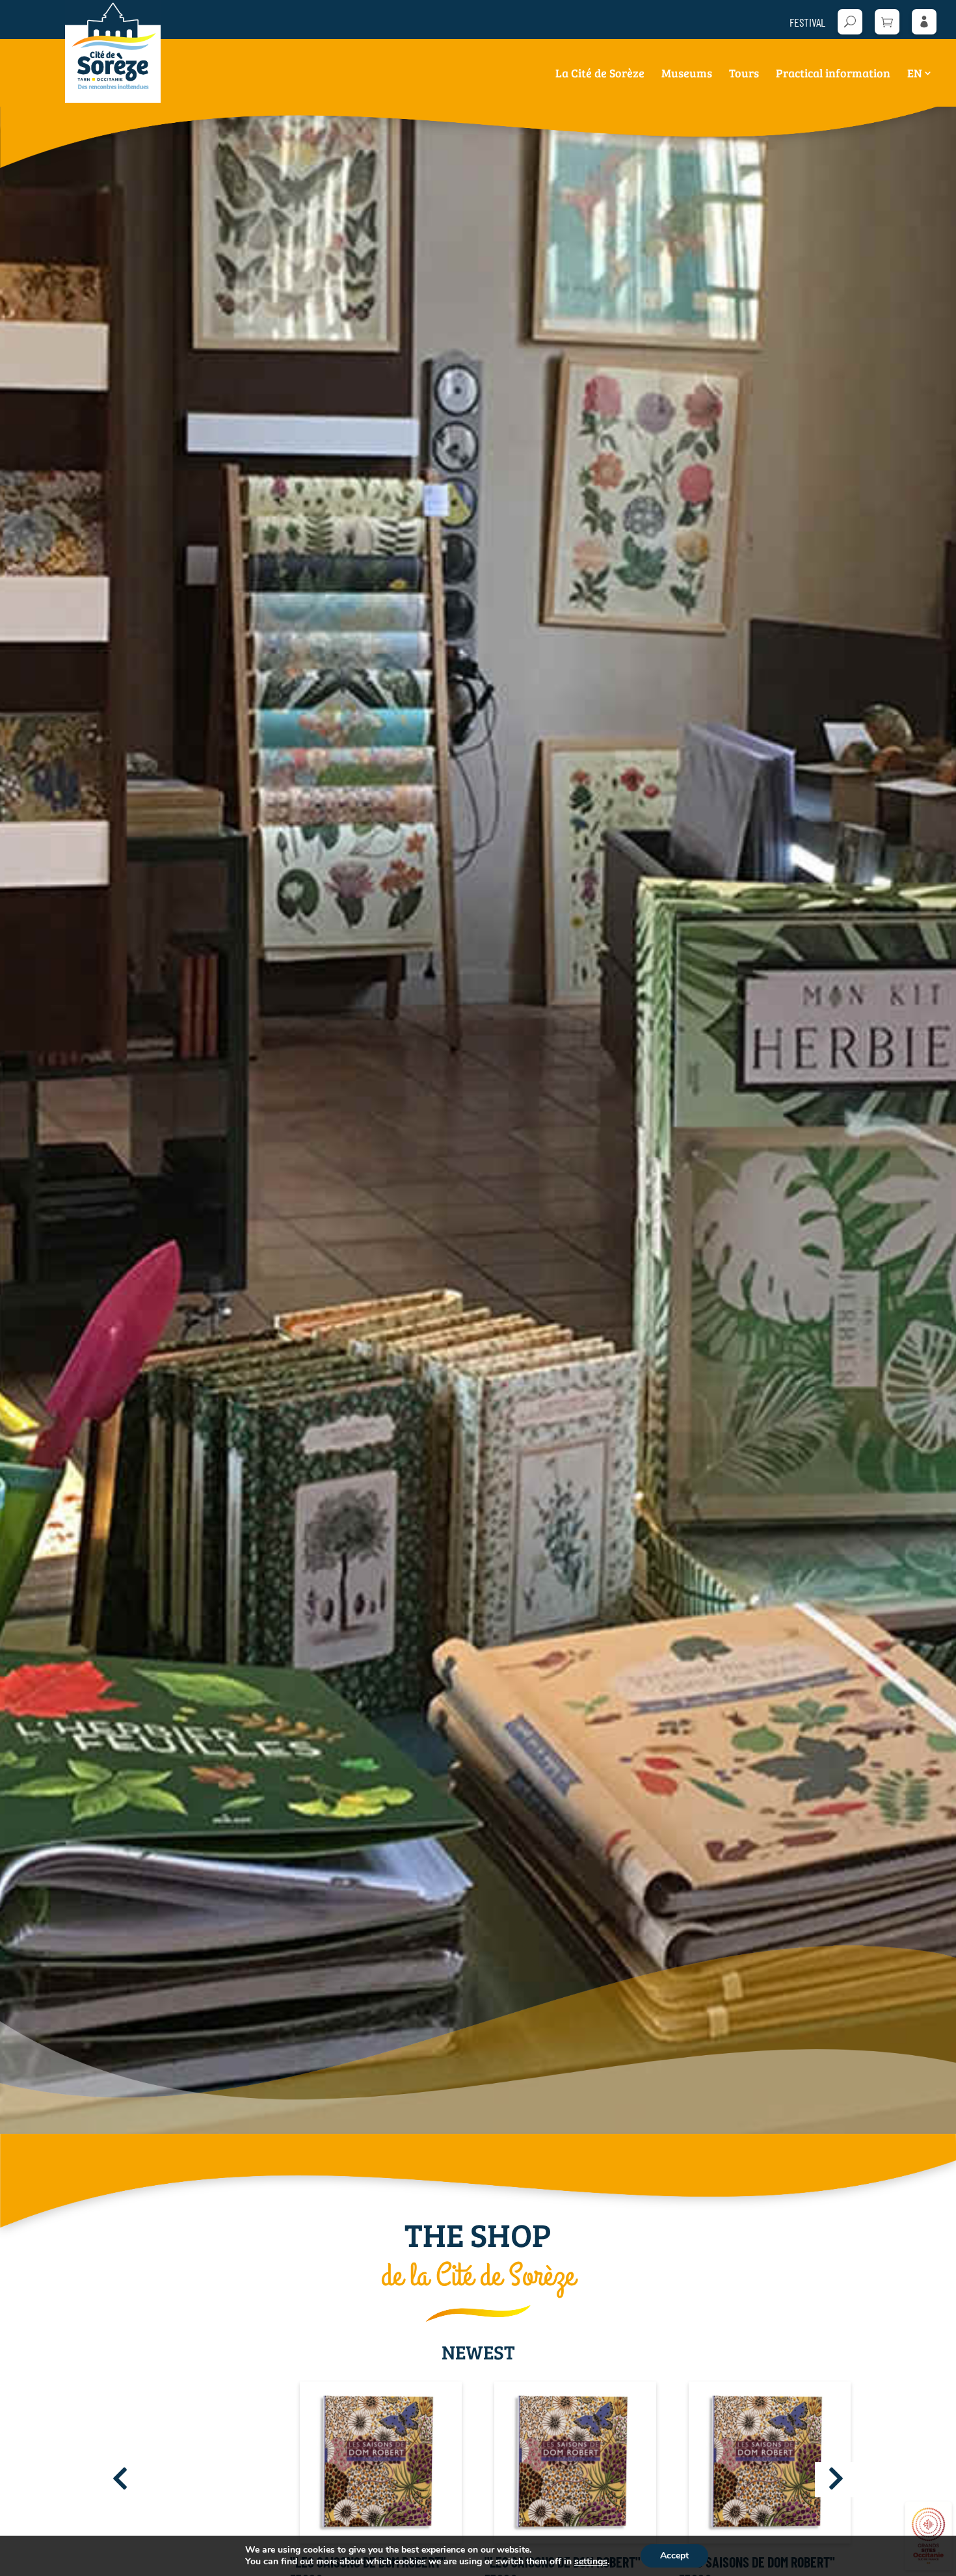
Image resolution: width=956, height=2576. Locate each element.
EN (915, 74)
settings (591, 2562)
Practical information (833, 74)
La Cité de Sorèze (600, 74)
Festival (807, 23)
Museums (687, 74)
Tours (744, 74)
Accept (674, 2556)
